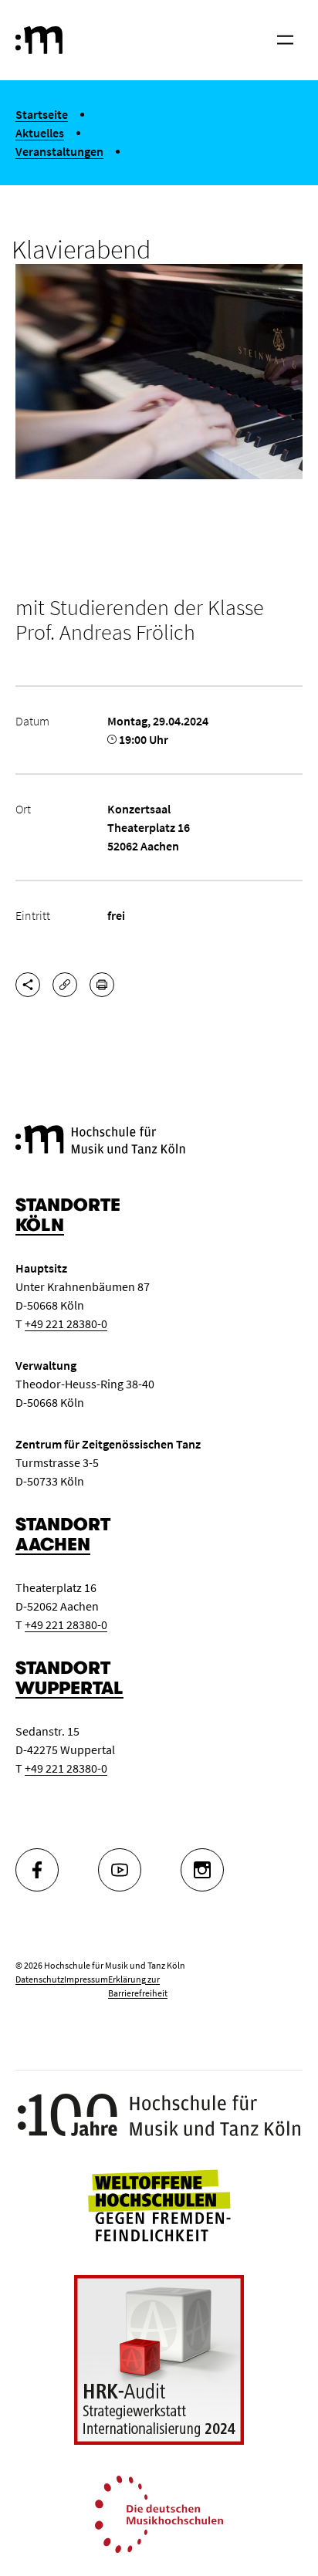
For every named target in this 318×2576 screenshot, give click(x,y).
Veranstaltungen (59, 151)
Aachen (53, 1545)
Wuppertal (69, 1688)
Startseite (42, 114)
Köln (40, 1225)
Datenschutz (40, 1979)
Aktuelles (40, 133)
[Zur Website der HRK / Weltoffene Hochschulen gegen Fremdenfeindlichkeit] (159, 2204)
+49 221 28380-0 (66, 1323)
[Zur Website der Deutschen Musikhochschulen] (159, 2513)
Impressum (86, 1979)
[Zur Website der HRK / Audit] (159, 2360)
